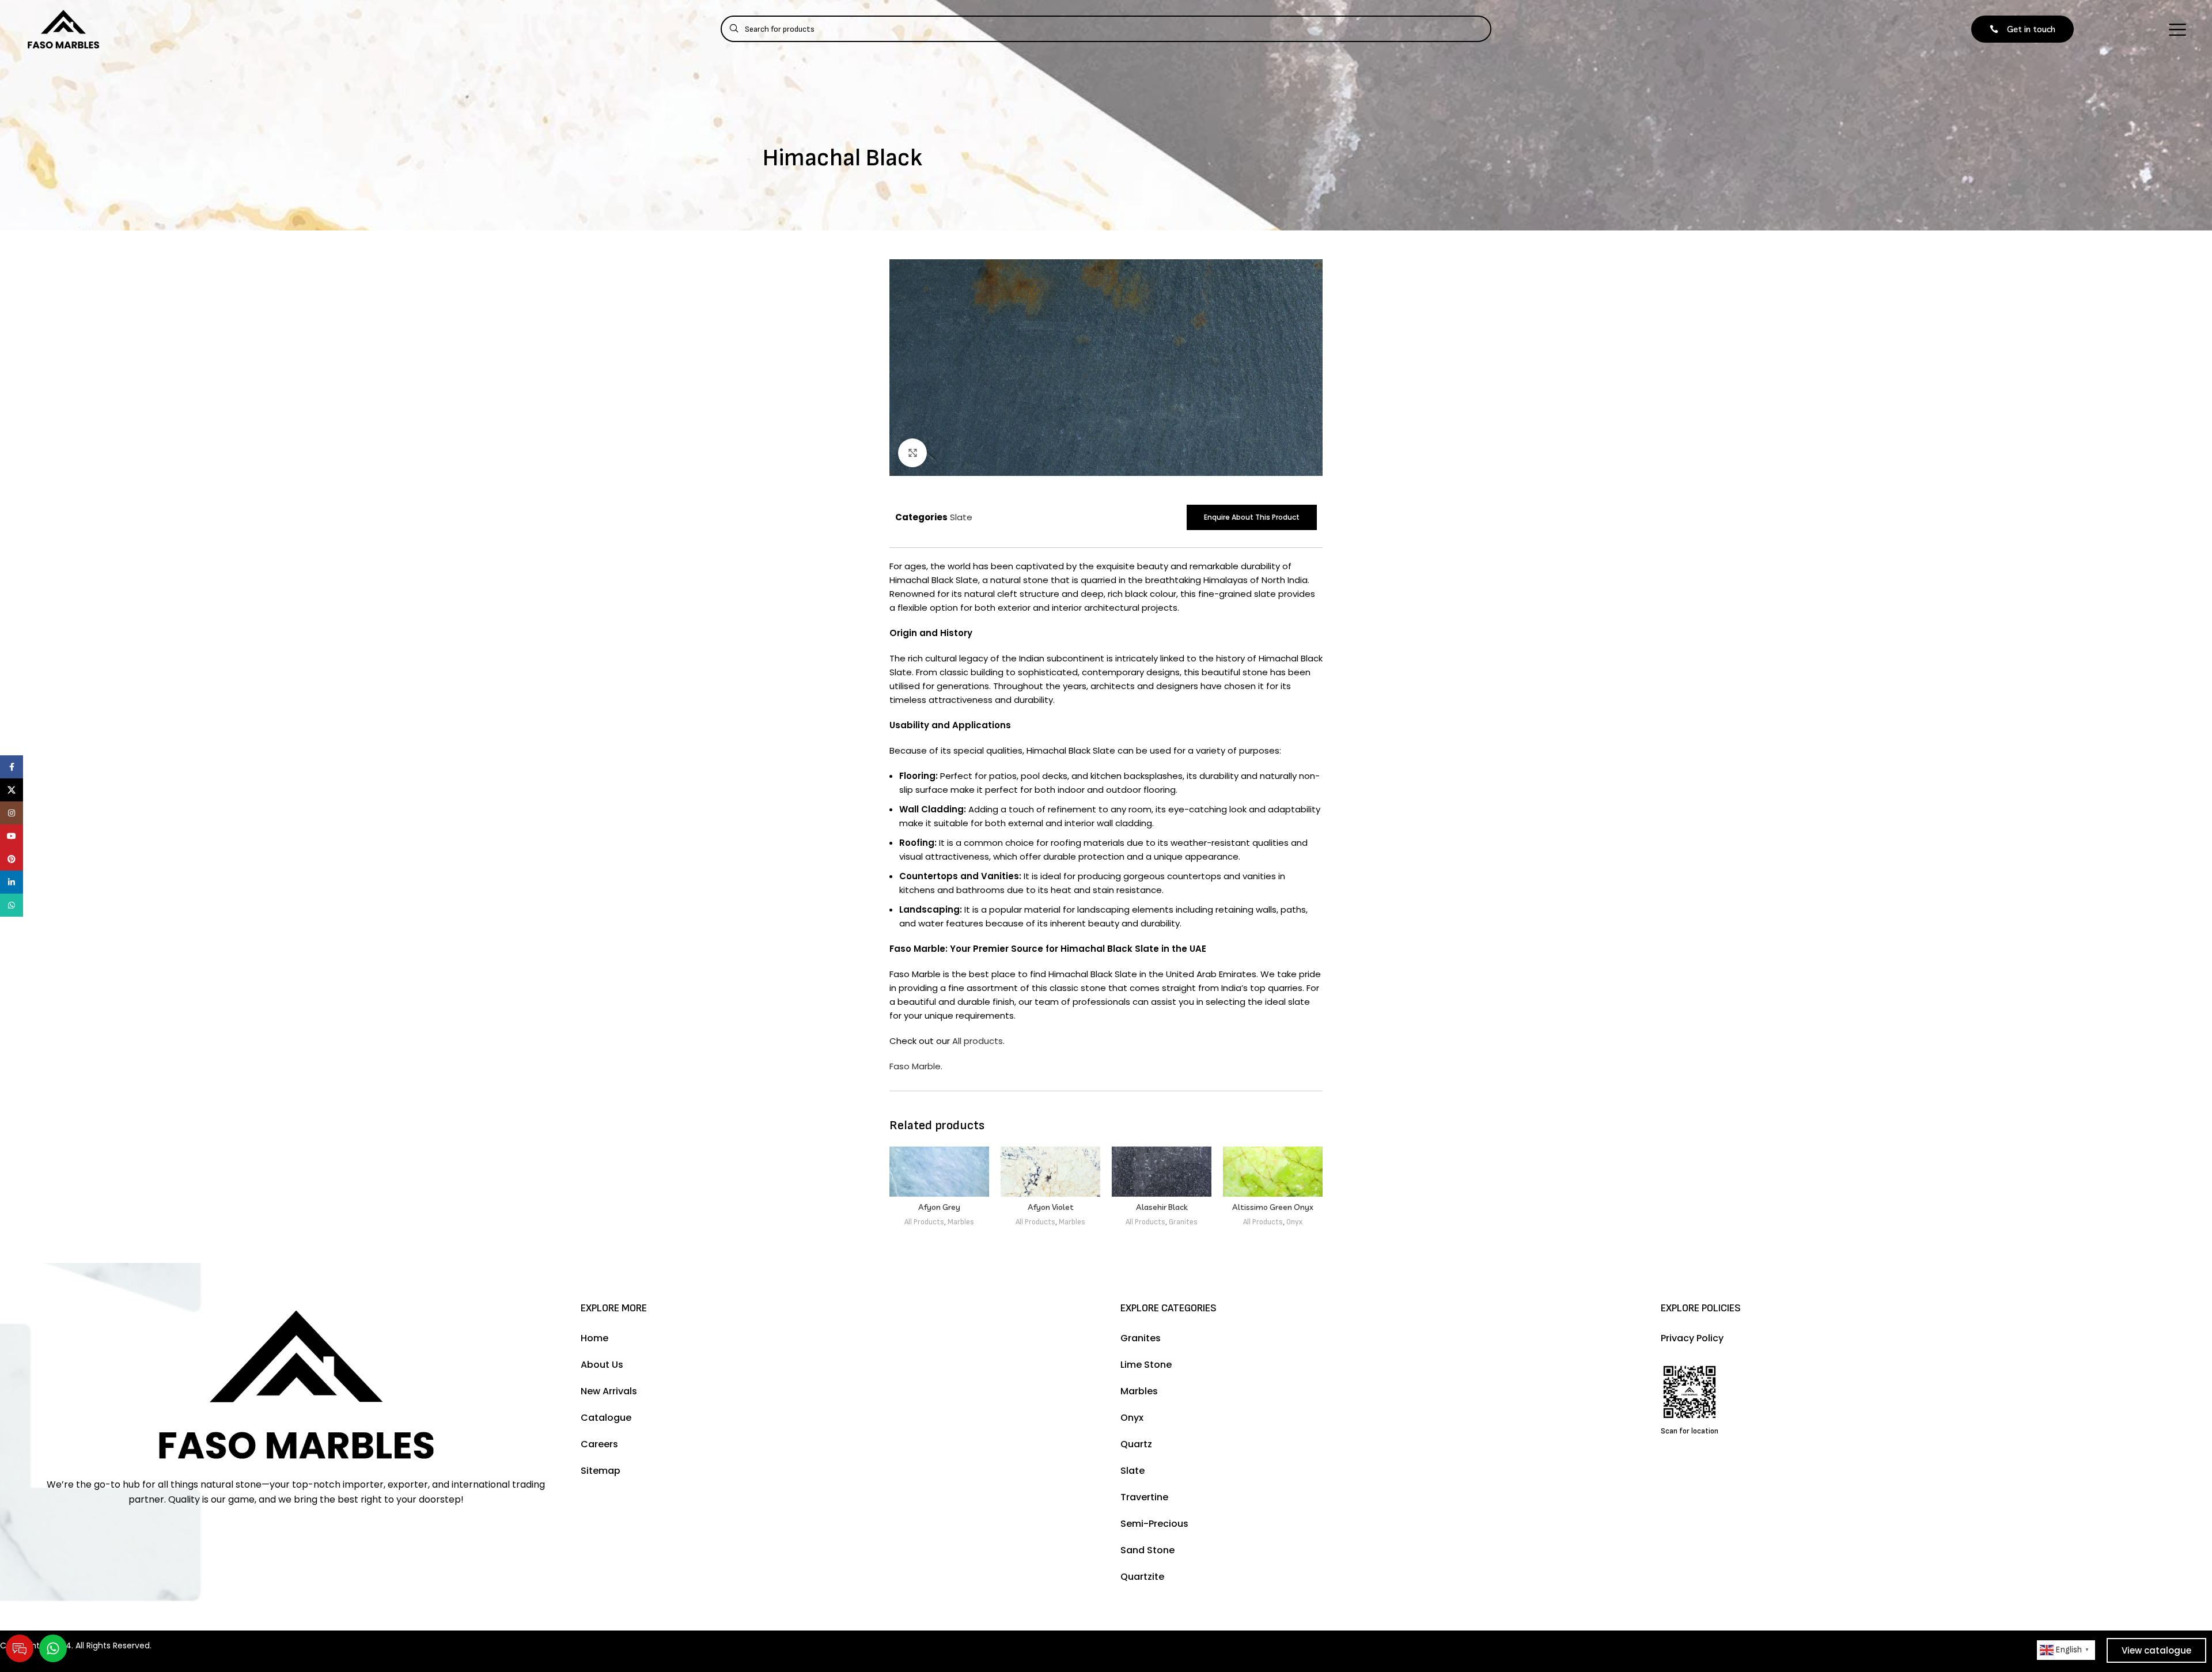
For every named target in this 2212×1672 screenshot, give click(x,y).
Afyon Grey (939, 1207)
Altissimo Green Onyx (1273, 1207)
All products (978, 1041)
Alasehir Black (1162, 1207)
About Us (602, 1365)
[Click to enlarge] (912, 453)
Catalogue (606, 1418)
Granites (1183, 1222)
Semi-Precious (1154, 1524)
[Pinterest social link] (12, 859)
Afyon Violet (1051, 1207)
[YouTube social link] (12, 836)
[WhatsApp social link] (12, 905)
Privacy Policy (1692, 1338)
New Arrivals (609, 1391)
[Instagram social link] (12, 813)
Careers (599, 1444)
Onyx (1294, 1222)
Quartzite (1142, 1577)
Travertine (1144, 1497)
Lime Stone (1146, 1365)
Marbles (961, 1222)
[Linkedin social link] (12, 882)
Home (594, 1338)
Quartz (1136, 1444)
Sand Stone (1147, 1550)
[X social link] (12, 790)
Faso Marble (915, 1066)
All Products (924, 1222)
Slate (961, 517)
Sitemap (601, 1471)
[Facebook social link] (12, 767)
